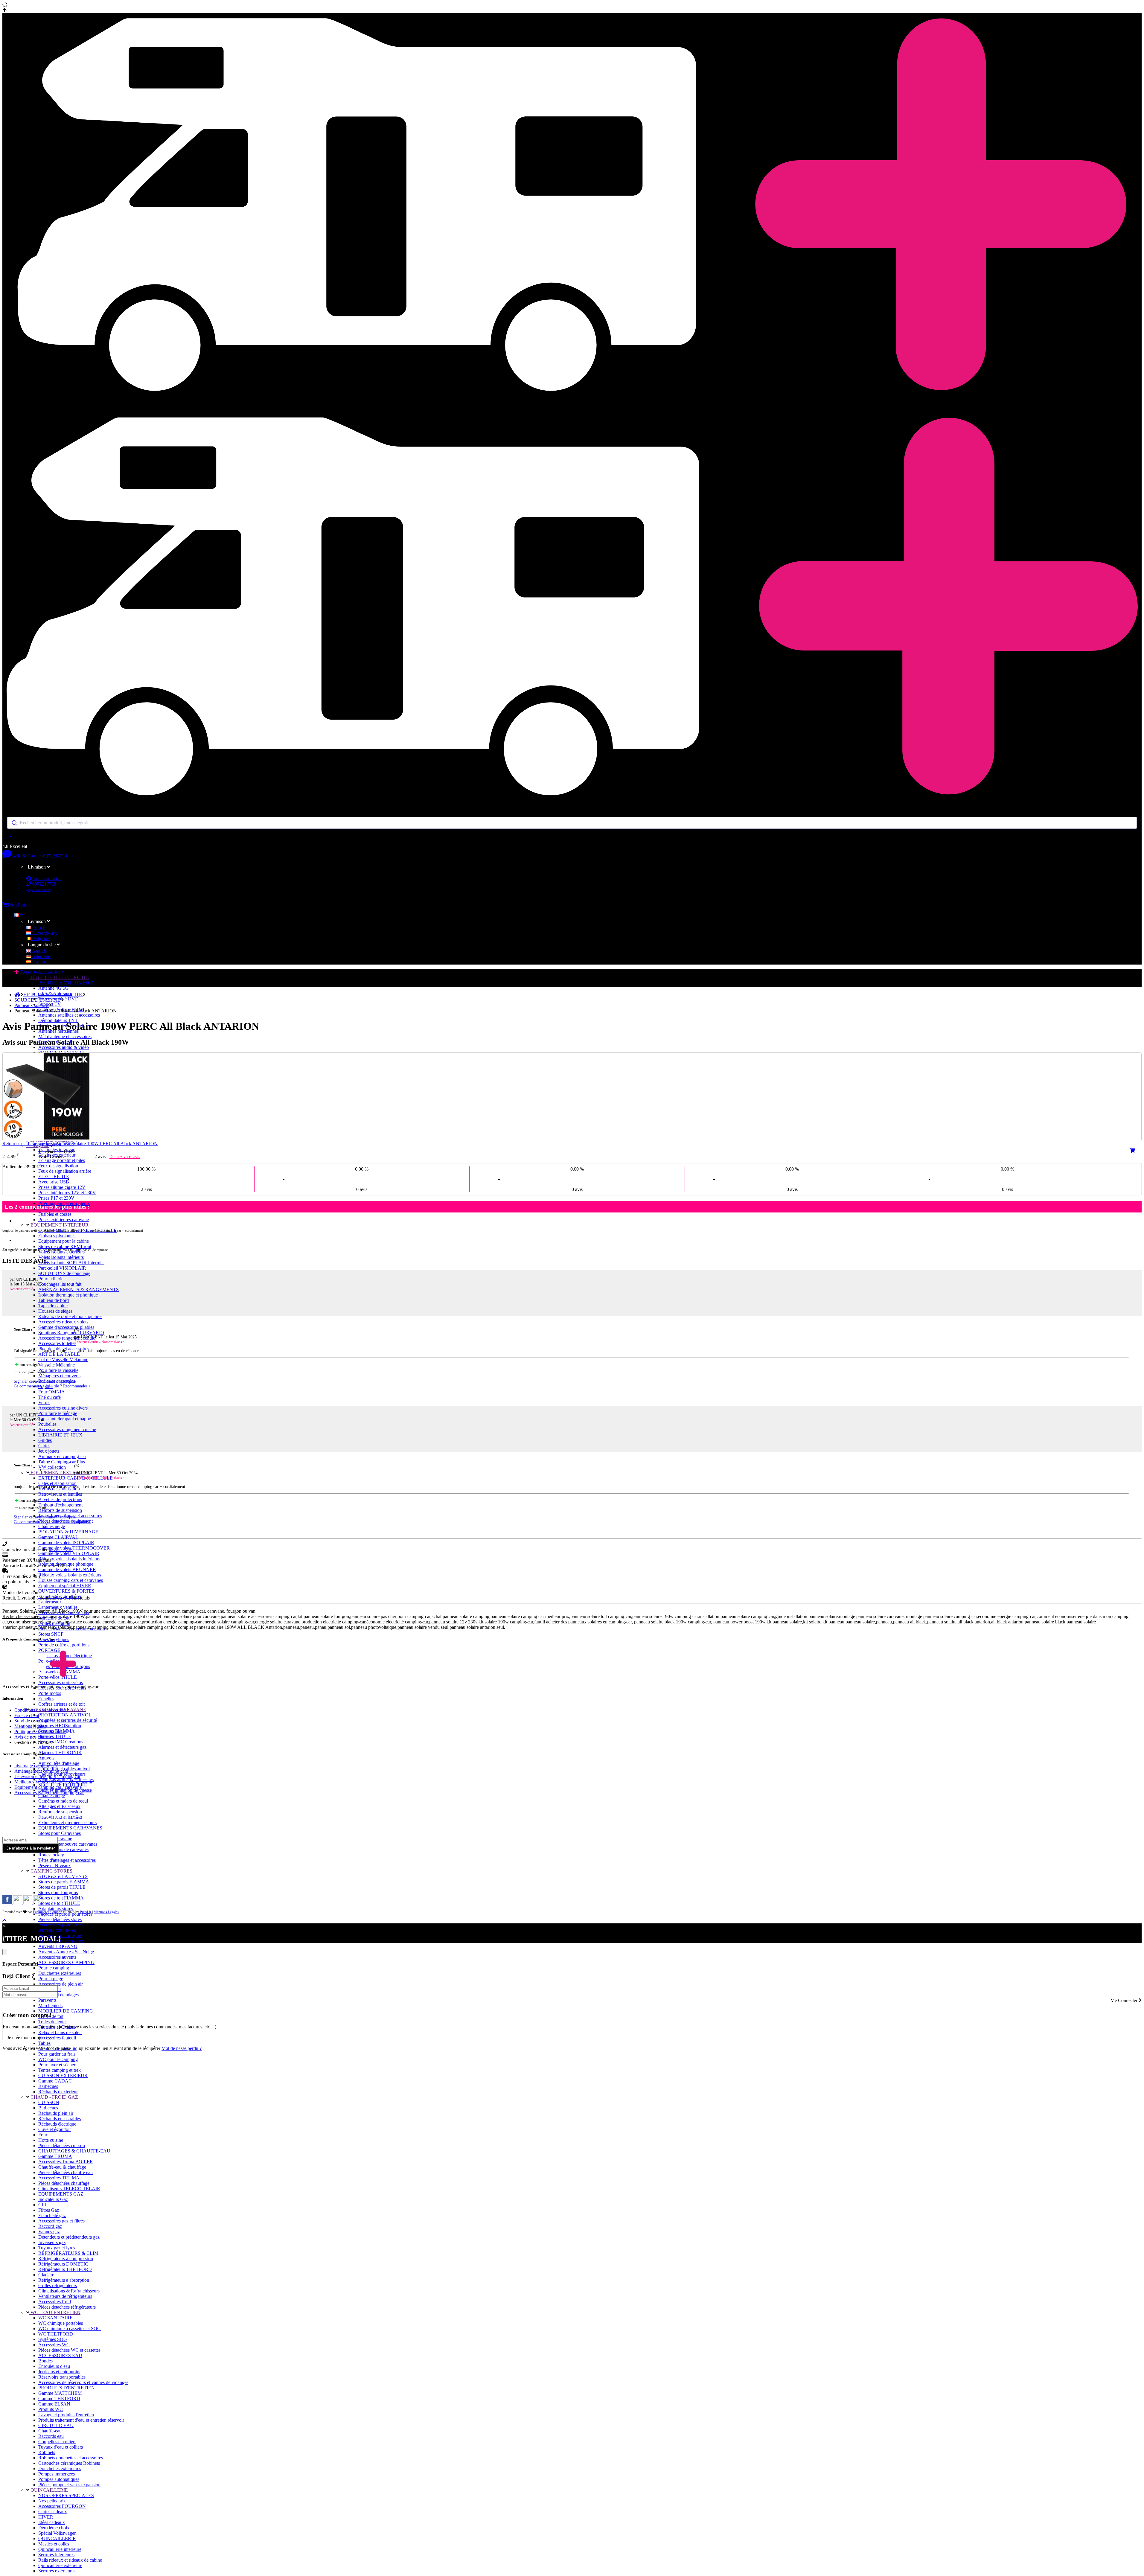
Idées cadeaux (52, 2522)
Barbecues (48, 2086)
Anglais (39, 951)
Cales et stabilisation (57, 1483)
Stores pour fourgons (58, 1892)
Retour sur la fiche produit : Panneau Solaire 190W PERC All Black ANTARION (80, 1144)
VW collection (52, 1467)
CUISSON (49, 2102)
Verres (44, 1403)
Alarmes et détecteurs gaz (62, 1747)
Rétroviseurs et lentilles (60, 1494)
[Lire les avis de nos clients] (572, 836)
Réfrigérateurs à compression (66, 2259)
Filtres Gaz (49, 2210)
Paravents (47, 2000)
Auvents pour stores (57, 1930)
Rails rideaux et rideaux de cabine (70, 2560)
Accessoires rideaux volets (63, 1322)
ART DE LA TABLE (59, 1354)
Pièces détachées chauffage (64, 2183)
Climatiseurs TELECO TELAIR (69, 2189)
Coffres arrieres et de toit (61, 1704)
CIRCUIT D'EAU (56, 2425)
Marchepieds (50, 2005)
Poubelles (47, 1424)
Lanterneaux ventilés (58, 1607)
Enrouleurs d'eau (54, 2366)
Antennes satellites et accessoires (69, 1015)
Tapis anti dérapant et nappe (65, 1419)
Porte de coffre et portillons (64, 1645)
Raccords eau (51, 2436)
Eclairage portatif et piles (62, 1160)
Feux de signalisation (58, 1166)
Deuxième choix (54, 2528)
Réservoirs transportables (62, 2377)
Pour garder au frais (57, 2054)
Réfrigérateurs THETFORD (65, 2269)
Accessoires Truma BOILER (66, 2162)
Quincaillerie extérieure (60, 2565)
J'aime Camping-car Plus (62, 1462)
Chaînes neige (52, 1526)
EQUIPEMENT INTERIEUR (59, 1225)
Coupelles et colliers (57, 2442)
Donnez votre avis (125, 1157)
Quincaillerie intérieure (60, 2549)
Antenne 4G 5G (54, 988)
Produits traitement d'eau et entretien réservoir (81, 2420)
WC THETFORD (56, 2334)
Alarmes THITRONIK (60, 1752)
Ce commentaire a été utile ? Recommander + (52, 1386)
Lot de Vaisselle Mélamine (63, 1359)
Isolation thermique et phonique (68, 1295)
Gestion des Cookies (34, 1742)
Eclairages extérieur (57, 1155)
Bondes (45, 2361)
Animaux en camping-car (62, 1456)
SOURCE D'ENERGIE (38, 1000)
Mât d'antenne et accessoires (65, 1036)
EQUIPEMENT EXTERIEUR (60, 1473)
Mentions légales (30, 1726)
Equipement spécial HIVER (65, 1586)
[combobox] (572, 823)
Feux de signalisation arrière (65, 1171)
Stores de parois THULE (62, 1887)
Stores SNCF (51, 1634)
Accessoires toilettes (57, 1343)
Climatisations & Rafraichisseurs (69, 2291)
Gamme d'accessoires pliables (66, 1327)
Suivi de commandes (34, 1721)
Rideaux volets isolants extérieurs (70, 1575)
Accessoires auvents (57, 1957)
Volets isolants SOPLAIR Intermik (71, 1263)
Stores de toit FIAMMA (61, 1898)
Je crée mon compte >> (29, 2038)
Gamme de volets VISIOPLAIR (69, 1553)
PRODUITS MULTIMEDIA (66, 983)
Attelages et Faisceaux (59, 1806)
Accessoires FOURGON (62, 2506)
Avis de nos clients (32, 1737)
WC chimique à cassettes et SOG (70, 2329)
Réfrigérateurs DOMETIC (63, 2264)
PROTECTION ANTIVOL (65, 1715)
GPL (43, 2205)
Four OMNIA (52, 1392)
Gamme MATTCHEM (60, 2393)
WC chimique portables (61, 2323)
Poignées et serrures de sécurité (68, 1720)
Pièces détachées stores (60, 1919)
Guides (45, 1440)
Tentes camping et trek (60, 2070)
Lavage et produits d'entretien (66, 2415)
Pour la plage (51, 1979)
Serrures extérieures (57, 2571)
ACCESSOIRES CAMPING (66, 1962)
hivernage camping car (36, 1766)
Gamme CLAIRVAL (58, 1537)
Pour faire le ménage (58, 1413)
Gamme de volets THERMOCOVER (74, 1548)
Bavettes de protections (60, 1499)
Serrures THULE (55, 1736)
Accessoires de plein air (61, 1984)
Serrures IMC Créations (61, 1742)
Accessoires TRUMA (59, 2178)
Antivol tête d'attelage (59, 1763)
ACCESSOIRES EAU (60, 2355)
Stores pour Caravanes (60, 1833)
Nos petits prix (52, 2501)
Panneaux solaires (32, 1005)
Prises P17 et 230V (56, 1198)
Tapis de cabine (53, 1306)
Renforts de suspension (60, 1510)
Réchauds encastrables (60, 2119)
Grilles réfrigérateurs (58, 2285)
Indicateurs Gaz (53, 2199)
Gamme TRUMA (55, 2156)
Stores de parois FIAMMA (64, 1882)
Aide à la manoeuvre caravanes (68, 1844)
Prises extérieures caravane (64, 1220)
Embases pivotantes (57, 1236)
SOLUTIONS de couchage (64, 1273)
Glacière (46, 2275)
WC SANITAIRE (55, 2318)
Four (43, 2135)
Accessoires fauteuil (57, 2038)
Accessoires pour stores (60, 1925)
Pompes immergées (57, 2474)
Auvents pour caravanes (61, 1941)
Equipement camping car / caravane (48, 1787)
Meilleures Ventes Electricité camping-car (53, 1782)
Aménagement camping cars (41, 1771)
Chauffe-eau (50, 2431)
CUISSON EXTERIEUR (63, 2075)
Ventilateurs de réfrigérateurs (65, 2296)
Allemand (41, 956)
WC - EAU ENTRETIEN (55, 2312)
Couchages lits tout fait (60, 1284)
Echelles (46, 1699)
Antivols (46, 1758)
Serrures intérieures (56, 2555)
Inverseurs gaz (52, 2242)
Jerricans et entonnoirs (59, 2372)
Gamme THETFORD (59, 2398)
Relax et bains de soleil (60, 2032)
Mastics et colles (54, 2544)
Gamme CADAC (55, 2081)
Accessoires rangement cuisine (67, 1429)
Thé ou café (49, 1397)
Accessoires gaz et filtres (61, 2221)
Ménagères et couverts (59, 1376)
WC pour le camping (58, 2059)
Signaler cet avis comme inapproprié (45, 1381)
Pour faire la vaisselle (58, 1370)
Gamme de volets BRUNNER (67, 1569)
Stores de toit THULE (59, 1903)
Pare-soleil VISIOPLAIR (62, 1268)
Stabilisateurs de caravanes (63, 1849)
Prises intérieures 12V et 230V (67, 1193)
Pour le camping (54, 1968)
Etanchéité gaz (52, 2215)
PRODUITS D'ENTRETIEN (67, 2388)
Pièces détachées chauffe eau (65, 2172)
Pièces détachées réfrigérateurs (67, 2307)
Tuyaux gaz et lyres (57, 2248)
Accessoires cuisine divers (63, 1408)
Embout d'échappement (60, 1505)
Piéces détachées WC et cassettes (69, 2350)
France (38, 928)
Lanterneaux (50, 1602)
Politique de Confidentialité (40, 1732)
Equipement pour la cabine (64, 1241)
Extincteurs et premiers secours (67, 1822)
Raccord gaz (50, 2226)
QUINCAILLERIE (49, 2490)
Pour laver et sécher (57, 2065)
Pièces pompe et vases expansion (69, 2485)
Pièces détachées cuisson (62, 2145)
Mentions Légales (106, 1912)
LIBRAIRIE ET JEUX (60, 1435)
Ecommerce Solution (48, 1912)
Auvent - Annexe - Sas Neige (66, 1952)
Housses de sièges (55, 1311)
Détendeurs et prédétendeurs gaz (69, 2237)
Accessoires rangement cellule (67, 1338)
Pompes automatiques (59, 2479)
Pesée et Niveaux (55, 1866)
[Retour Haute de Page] (4, 1921)
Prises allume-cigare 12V (62, 1187)
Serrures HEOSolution (60, 1726)
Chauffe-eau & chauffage (62, 2167)
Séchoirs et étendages (58, 1995)
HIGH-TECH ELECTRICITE (59, 977)
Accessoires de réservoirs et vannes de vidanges (83, 2382)
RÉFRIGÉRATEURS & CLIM (68, 2253)
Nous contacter (46, 879)
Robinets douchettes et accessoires (71, 2458)
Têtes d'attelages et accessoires (67, 1860)
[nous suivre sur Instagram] (18, 1903)
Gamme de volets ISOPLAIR (66, 1543)
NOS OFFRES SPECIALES (66, 2495)
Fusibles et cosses (55, 1214)
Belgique (40, 938)
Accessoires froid (55, 2302)
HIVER (46, 2517)
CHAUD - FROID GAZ (54, 2097)
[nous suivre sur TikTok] (28, 1903)
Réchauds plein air (56, 2113)
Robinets (47, 2452)
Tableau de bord (54, 1300)
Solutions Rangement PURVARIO (71, 1333)
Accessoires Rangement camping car (49, 1793)
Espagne (40, 962)
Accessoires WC (54, 2345)
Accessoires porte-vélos (61, 1682)
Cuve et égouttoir (55, 2129)
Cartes (44, 1446)
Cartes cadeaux (53, 2512)
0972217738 (55, 856)
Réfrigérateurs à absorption (64, 2280)
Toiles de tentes (53, 2022)
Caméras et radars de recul (63, 1801)
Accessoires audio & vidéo (64, 1047)
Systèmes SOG (53, 2339)
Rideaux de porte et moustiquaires (70, 1316)
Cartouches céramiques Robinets (69, 2463)
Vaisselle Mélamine (57, 1365)
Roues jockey (51, 1855)
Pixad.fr (86, 1912)
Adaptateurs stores (56, 1909)
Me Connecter (1125, 2000)
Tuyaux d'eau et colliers (61, 2447)
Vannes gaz (49, 2232)
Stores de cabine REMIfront (65, 1246)
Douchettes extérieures (60, 1973)
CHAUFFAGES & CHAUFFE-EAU (74, 2151)
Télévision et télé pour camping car (47, 1776)
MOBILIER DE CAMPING (66, 2011)
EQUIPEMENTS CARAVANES (70, 1828)
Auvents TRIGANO (58, 1946)
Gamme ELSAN (54, 2404)
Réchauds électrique (57, 2124)
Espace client (27, 1715)
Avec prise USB (54, 1182)
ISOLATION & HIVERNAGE (68, 1532)
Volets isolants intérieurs (61, 1257)
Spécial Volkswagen (57, 2533)
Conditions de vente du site (40, 1710)
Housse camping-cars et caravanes (71, 1580)
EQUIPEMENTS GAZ (61, 2194)
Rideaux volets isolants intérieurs (69, 1559)
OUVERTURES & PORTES (66, 1591)
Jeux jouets (49, 1451)
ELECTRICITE (54, 1176)
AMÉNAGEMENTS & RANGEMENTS (79, 1289)
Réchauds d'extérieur (58, 2092)
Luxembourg (44, 933)
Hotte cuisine (51, 2140)
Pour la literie (51, 1279)
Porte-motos (50, 1693)
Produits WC (51, 2409)
